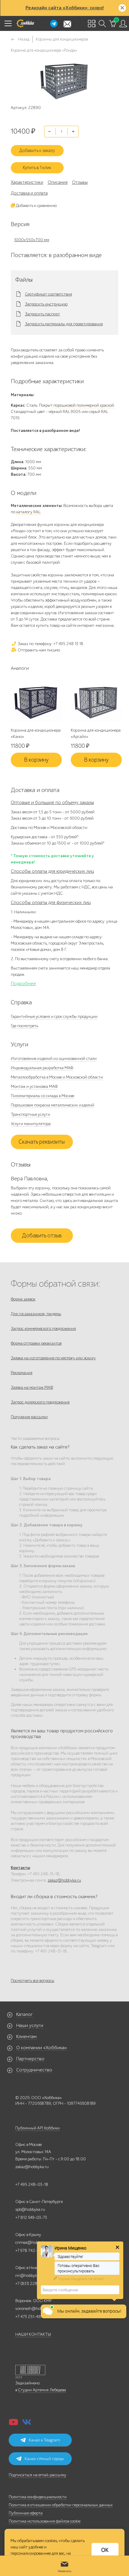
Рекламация (22, 1373)
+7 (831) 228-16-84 (33, 2284)
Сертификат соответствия (48, 294)
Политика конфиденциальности (38, 2497)
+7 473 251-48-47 (31, 2317)
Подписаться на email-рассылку (37, 2475)
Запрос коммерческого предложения (43, 1329)
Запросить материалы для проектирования (64, 324)
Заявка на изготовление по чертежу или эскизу (53, 1358)
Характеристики (27, 182)
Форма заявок (23, 1299)
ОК (105, 2550)
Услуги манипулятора (31, 1124)
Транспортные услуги (30, 1114)
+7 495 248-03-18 (32, 2185)
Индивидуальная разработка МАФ (42, 1068)
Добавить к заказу (37, 150)
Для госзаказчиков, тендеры (36, 1314)
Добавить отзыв (42, 1236)
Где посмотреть (24, 1026)
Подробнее (23, 984)
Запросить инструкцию (46, 304)
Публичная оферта (26, 2513)
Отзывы (80, 182)
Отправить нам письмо (38, 650)
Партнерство (30, 2059)
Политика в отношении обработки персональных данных (61, 2505)
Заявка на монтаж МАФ (32, 1387)
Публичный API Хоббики (37, 2128)
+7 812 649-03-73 (31, 2218)
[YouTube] (13, 2424)
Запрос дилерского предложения (40, 1402)
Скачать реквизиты (42, 1142)
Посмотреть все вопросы (33, 1981)
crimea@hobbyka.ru (33, 2242)
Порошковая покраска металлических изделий (52, 1105)
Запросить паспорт (42, 314)
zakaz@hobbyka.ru (64, 1880)
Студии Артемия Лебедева (42, 2390)
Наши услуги (30, 2025)
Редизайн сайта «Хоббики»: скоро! (65, 8)
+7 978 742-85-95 (32, 2251)
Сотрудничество (34, 2070)
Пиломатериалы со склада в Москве (42, 1096)
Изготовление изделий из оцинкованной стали (54, 1059)
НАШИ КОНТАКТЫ (33, 2334)
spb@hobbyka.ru (30, 2209)
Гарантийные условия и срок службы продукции (54, 1016)
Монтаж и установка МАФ (34, 1086)
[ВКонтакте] (27, 2424)
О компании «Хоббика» (42, 2048)
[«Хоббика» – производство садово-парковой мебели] (25, 23)
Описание (58, 182)
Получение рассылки (29, 1417)
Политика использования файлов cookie (45, 2521)
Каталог (24, 2014)
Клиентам (26, 2037)
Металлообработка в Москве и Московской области (57, 1077)
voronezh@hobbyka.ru (35, 2309)
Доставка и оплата (29, 193)
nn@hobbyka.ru (30, 2276)
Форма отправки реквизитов (36, 1343)
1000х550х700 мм (32, 240)
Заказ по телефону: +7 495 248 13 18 (50, 644)
